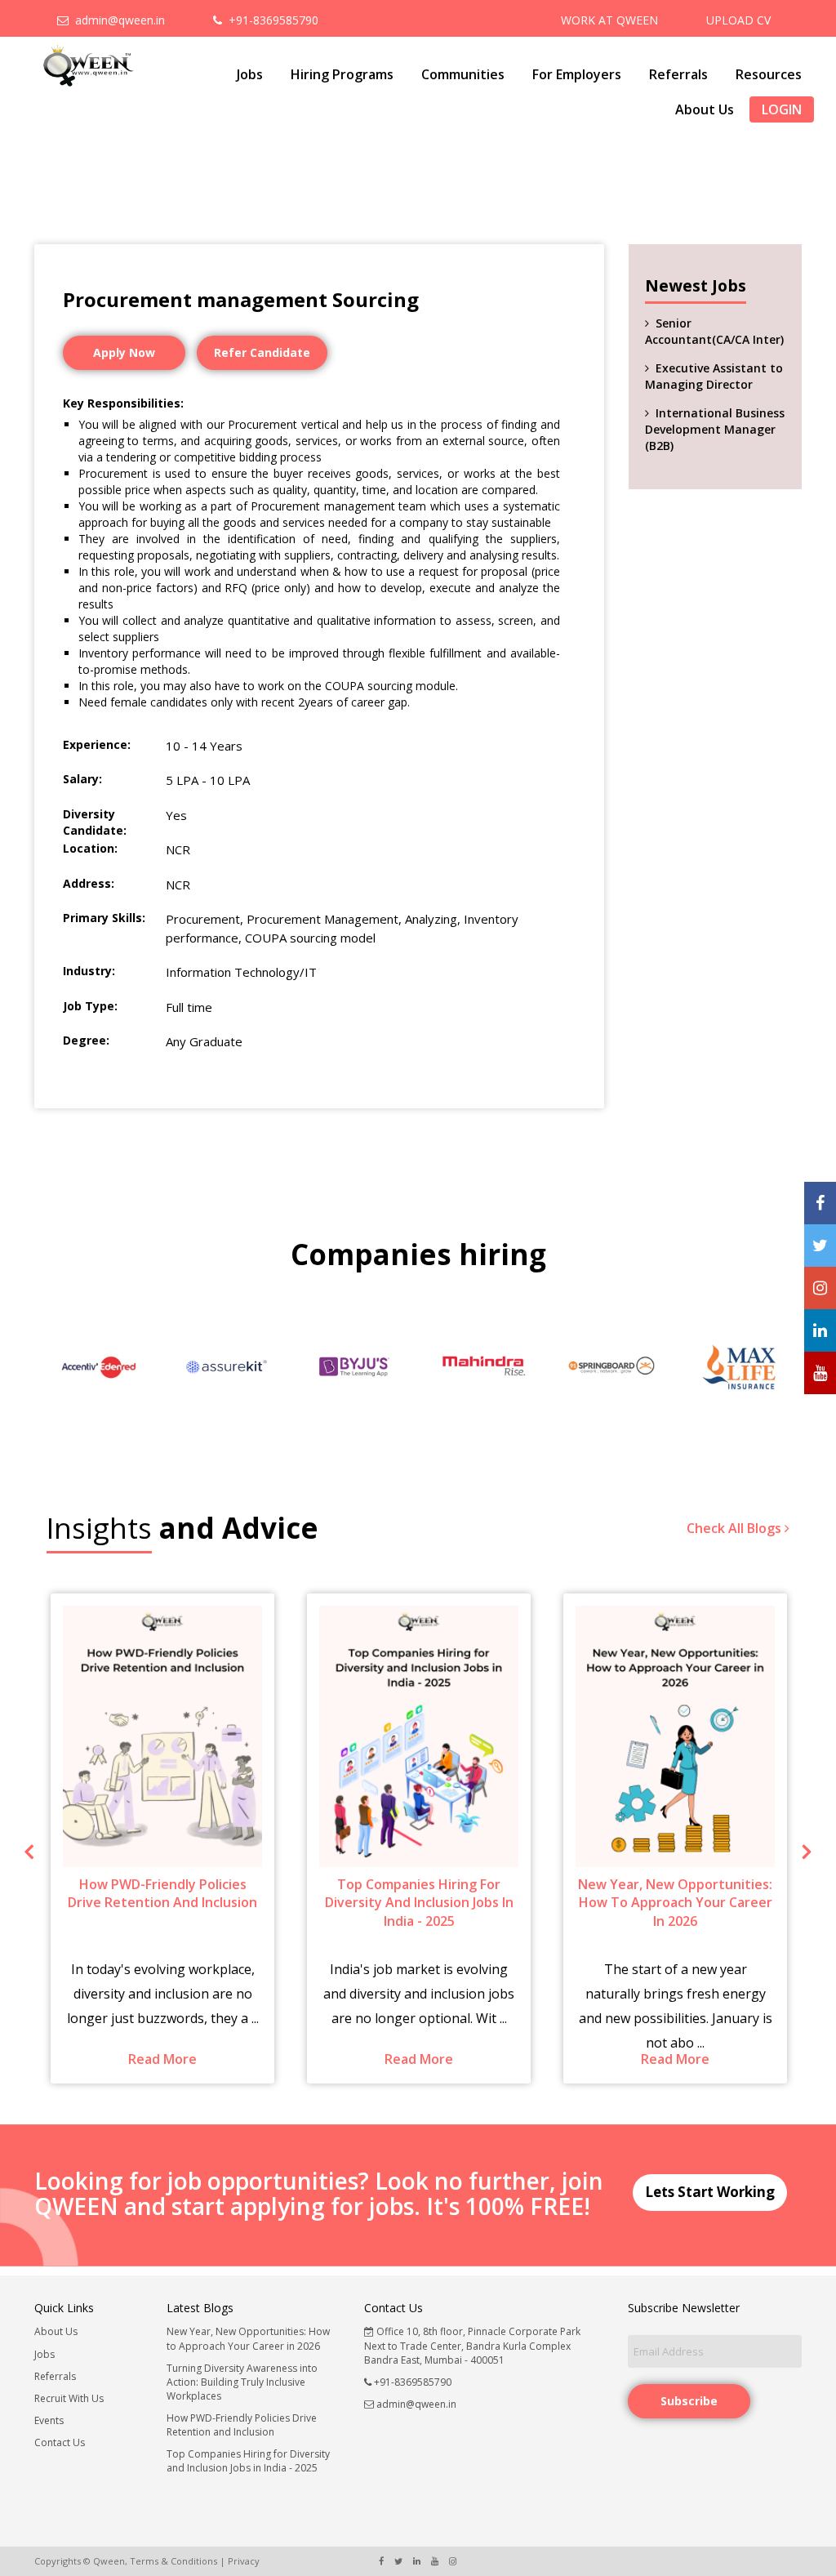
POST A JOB (734, 53)
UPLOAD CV (738, 20)
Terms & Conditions (173, 2561)
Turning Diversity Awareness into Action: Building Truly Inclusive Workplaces (242, 2382)
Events (49, 2420)
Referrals (678, 74)
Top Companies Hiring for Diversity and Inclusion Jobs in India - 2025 (248, 2461)
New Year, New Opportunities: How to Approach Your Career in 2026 (248, 2338)
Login (782, 109)
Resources (769, 74)
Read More (182, 2059)
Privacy (244, 2561)
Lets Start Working (710, 2192)
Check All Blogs (736, 1528)
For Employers (577, 74)
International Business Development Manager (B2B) (715, 429)
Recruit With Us (69, 2398)
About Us (705, 109)
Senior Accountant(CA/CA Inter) (714, 331)
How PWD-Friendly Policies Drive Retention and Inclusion (242, 2425)
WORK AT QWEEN (609, 20)
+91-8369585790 (270, 20)
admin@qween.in (117, 20)
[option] (98, 1367)
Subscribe (689, 2401)
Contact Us (60, 2442)
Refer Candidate (262, 352)
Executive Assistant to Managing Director (714, 376)
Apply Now (124, 352)
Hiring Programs (342, 74)
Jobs (250, 74)
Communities (463, 74)
